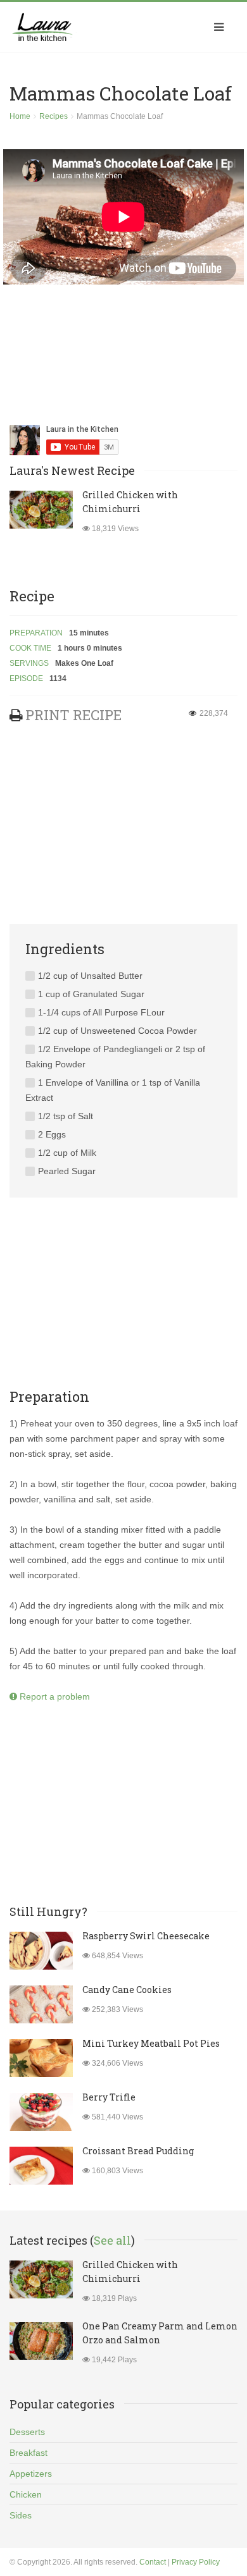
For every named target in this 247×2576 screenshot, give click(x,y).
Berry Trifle (109, 2097)
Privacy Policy (196, 2562)
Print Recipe (73, 715)
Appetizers (31, 2474)
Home (20, 116)
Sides (21, 2515)
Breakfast (28, 2453)
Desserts (27, 2432)
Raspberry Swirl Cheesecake (146, 1936)
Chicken (26, 2494)
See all (112, 2240)
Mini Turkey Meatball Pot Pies (151, 2043)
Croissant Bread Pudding (138, 2151)
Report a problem (54, 1696)
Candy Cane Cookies (127, 1990)
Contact (153, 2562)
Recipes (54, 116)
